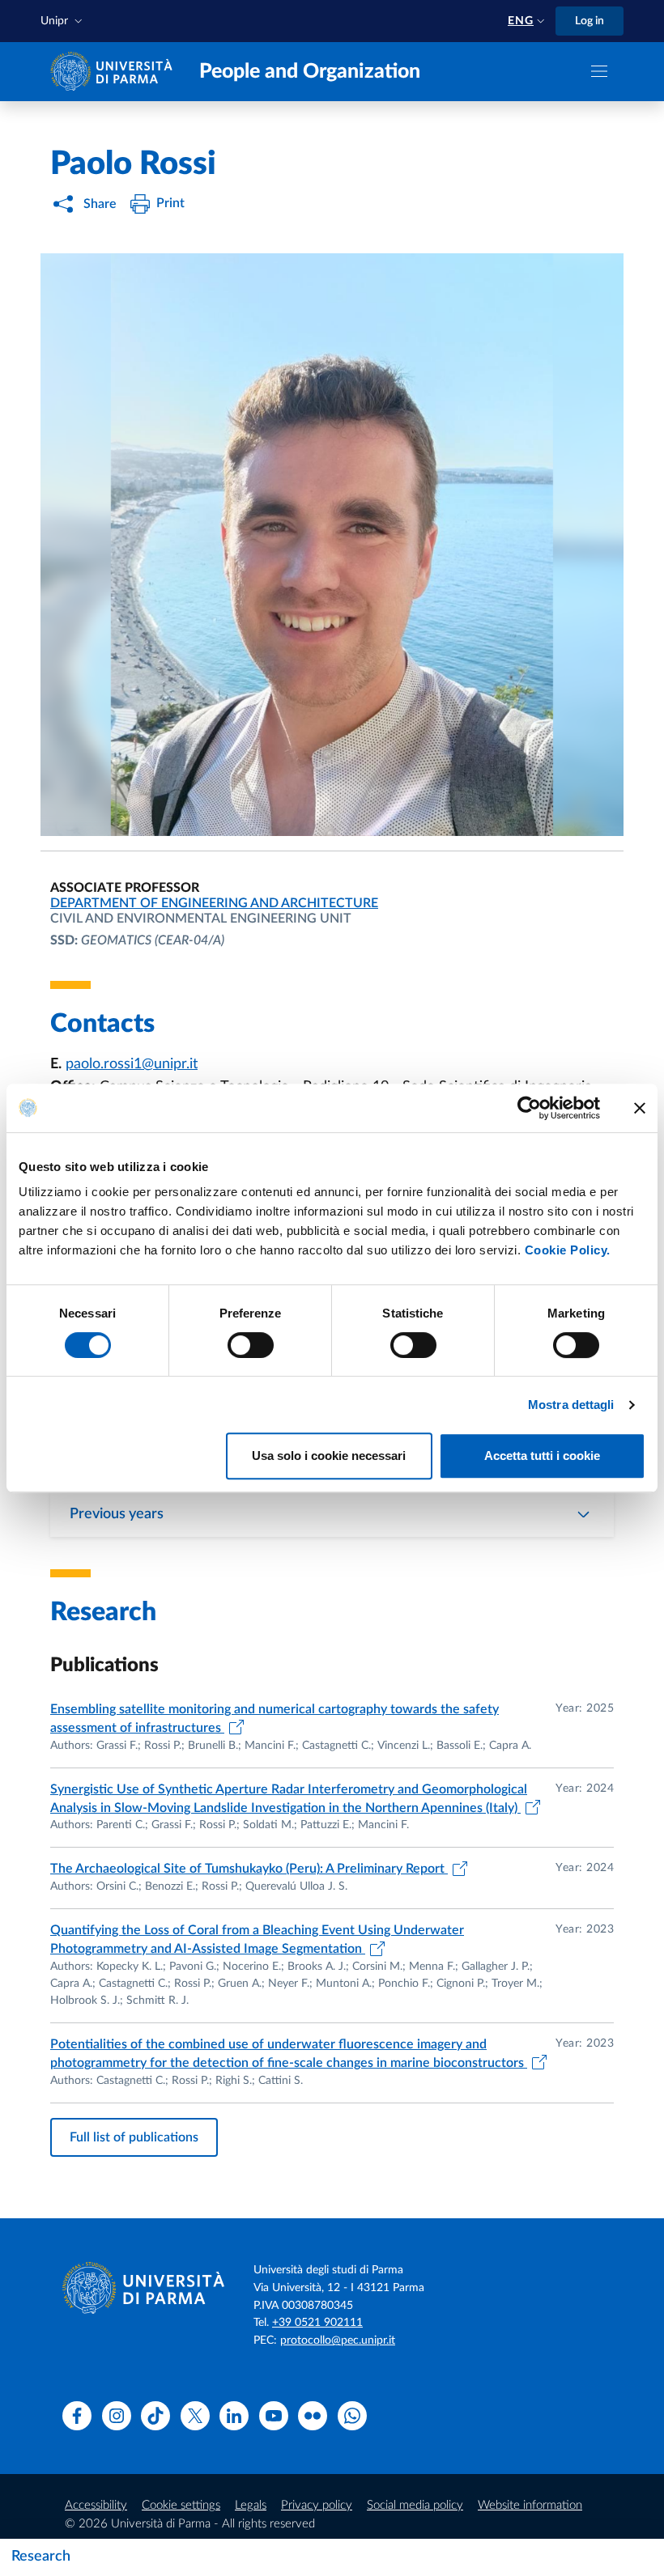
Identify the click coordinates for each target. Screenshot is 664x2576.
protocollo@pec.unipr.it (338, 2340)
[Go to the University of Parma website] (115, 71)
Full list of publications (134, 2137)
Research (41, 2557)
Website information (530, 2505)
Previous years (117, 1514)
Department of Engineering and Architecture (214, 903)
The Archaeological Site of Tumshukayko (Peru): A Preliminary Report (249, 1869)
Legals (251, 2505)
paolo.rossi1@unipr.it (132, 1064)
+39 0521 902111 (317, 2323)
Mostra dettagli (571, 1405)
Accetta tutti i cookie (542, 1456)
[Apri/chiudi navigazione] (599, 71)
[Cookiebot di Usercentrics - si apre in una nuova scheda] (529, 1108)
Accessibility (96, 2505)
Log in (590, 21)
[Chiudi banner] (640, 1108)
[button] (63, 21)
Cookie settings (181, 2505)
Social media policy (415, 2505)
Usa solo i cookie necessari (329, 1456)
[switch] (251, 1345)
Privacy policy (317, 2505)
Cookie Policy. (568, 1250)
